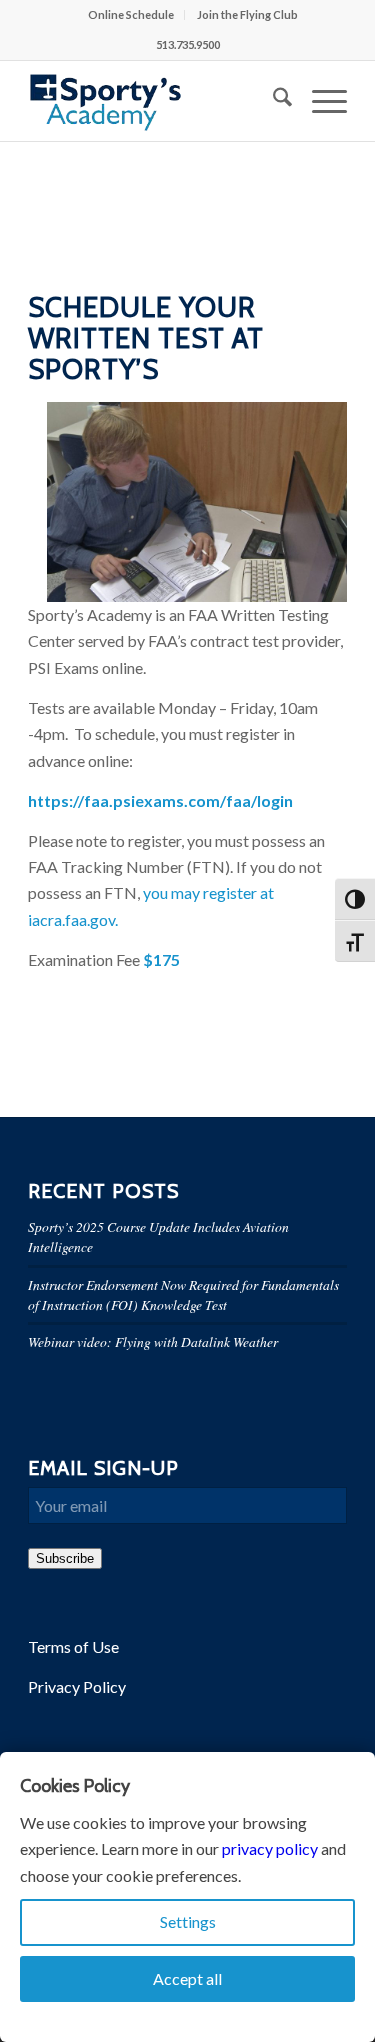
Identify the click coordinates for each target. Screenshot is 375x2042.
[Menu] (319, 101)
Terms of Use (73, 1646)
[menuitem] (131, 15)
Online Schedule (131, 14)
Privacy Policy (77, 1686)
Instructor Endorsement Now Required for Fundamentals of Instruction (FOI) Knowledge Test (183, 1294)
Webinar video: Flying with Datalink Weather (153, 1341)
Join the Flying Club (247, 14)
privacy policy (270, 1848)
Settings (188, 1921)
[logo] (155, 101)
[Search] (272, 101)
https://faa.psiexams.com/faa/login (160, 800)
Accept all (187, 1978)
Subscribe (65, 1558)
